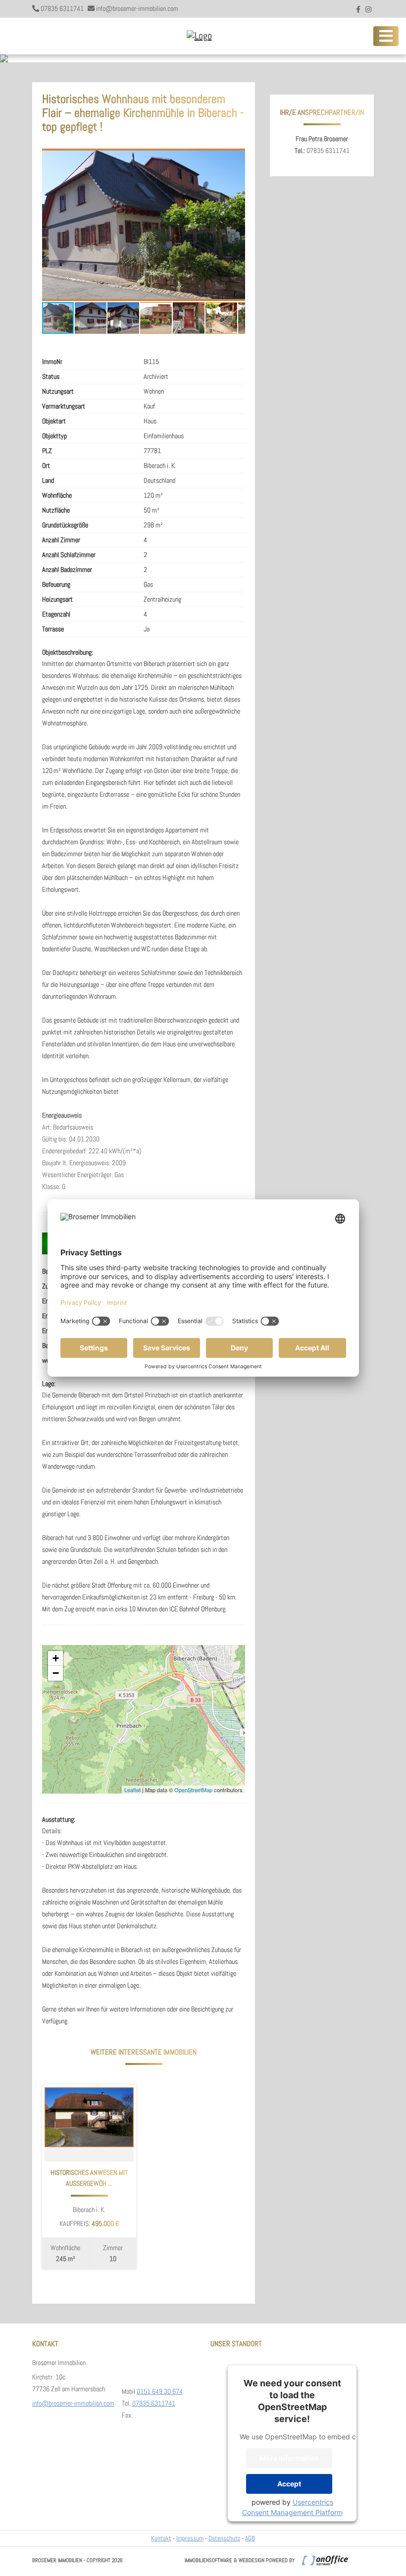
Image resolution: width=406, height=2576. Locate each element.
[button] (236, 157)
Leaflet (132, 1790)
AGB (250, 2538)
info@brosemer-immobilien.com (137, 8)
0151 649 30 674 (160, 2391)
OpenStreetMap (193, 1790)
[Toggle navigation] (386, 36)
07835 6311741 (62, 8)
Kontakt (161, 2538)
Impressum (190, 2538)
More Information (289, 2458)
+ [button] (56, 1658)
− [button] (56, 1673)
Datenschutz (224, 2538)
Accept (289, 2484)
